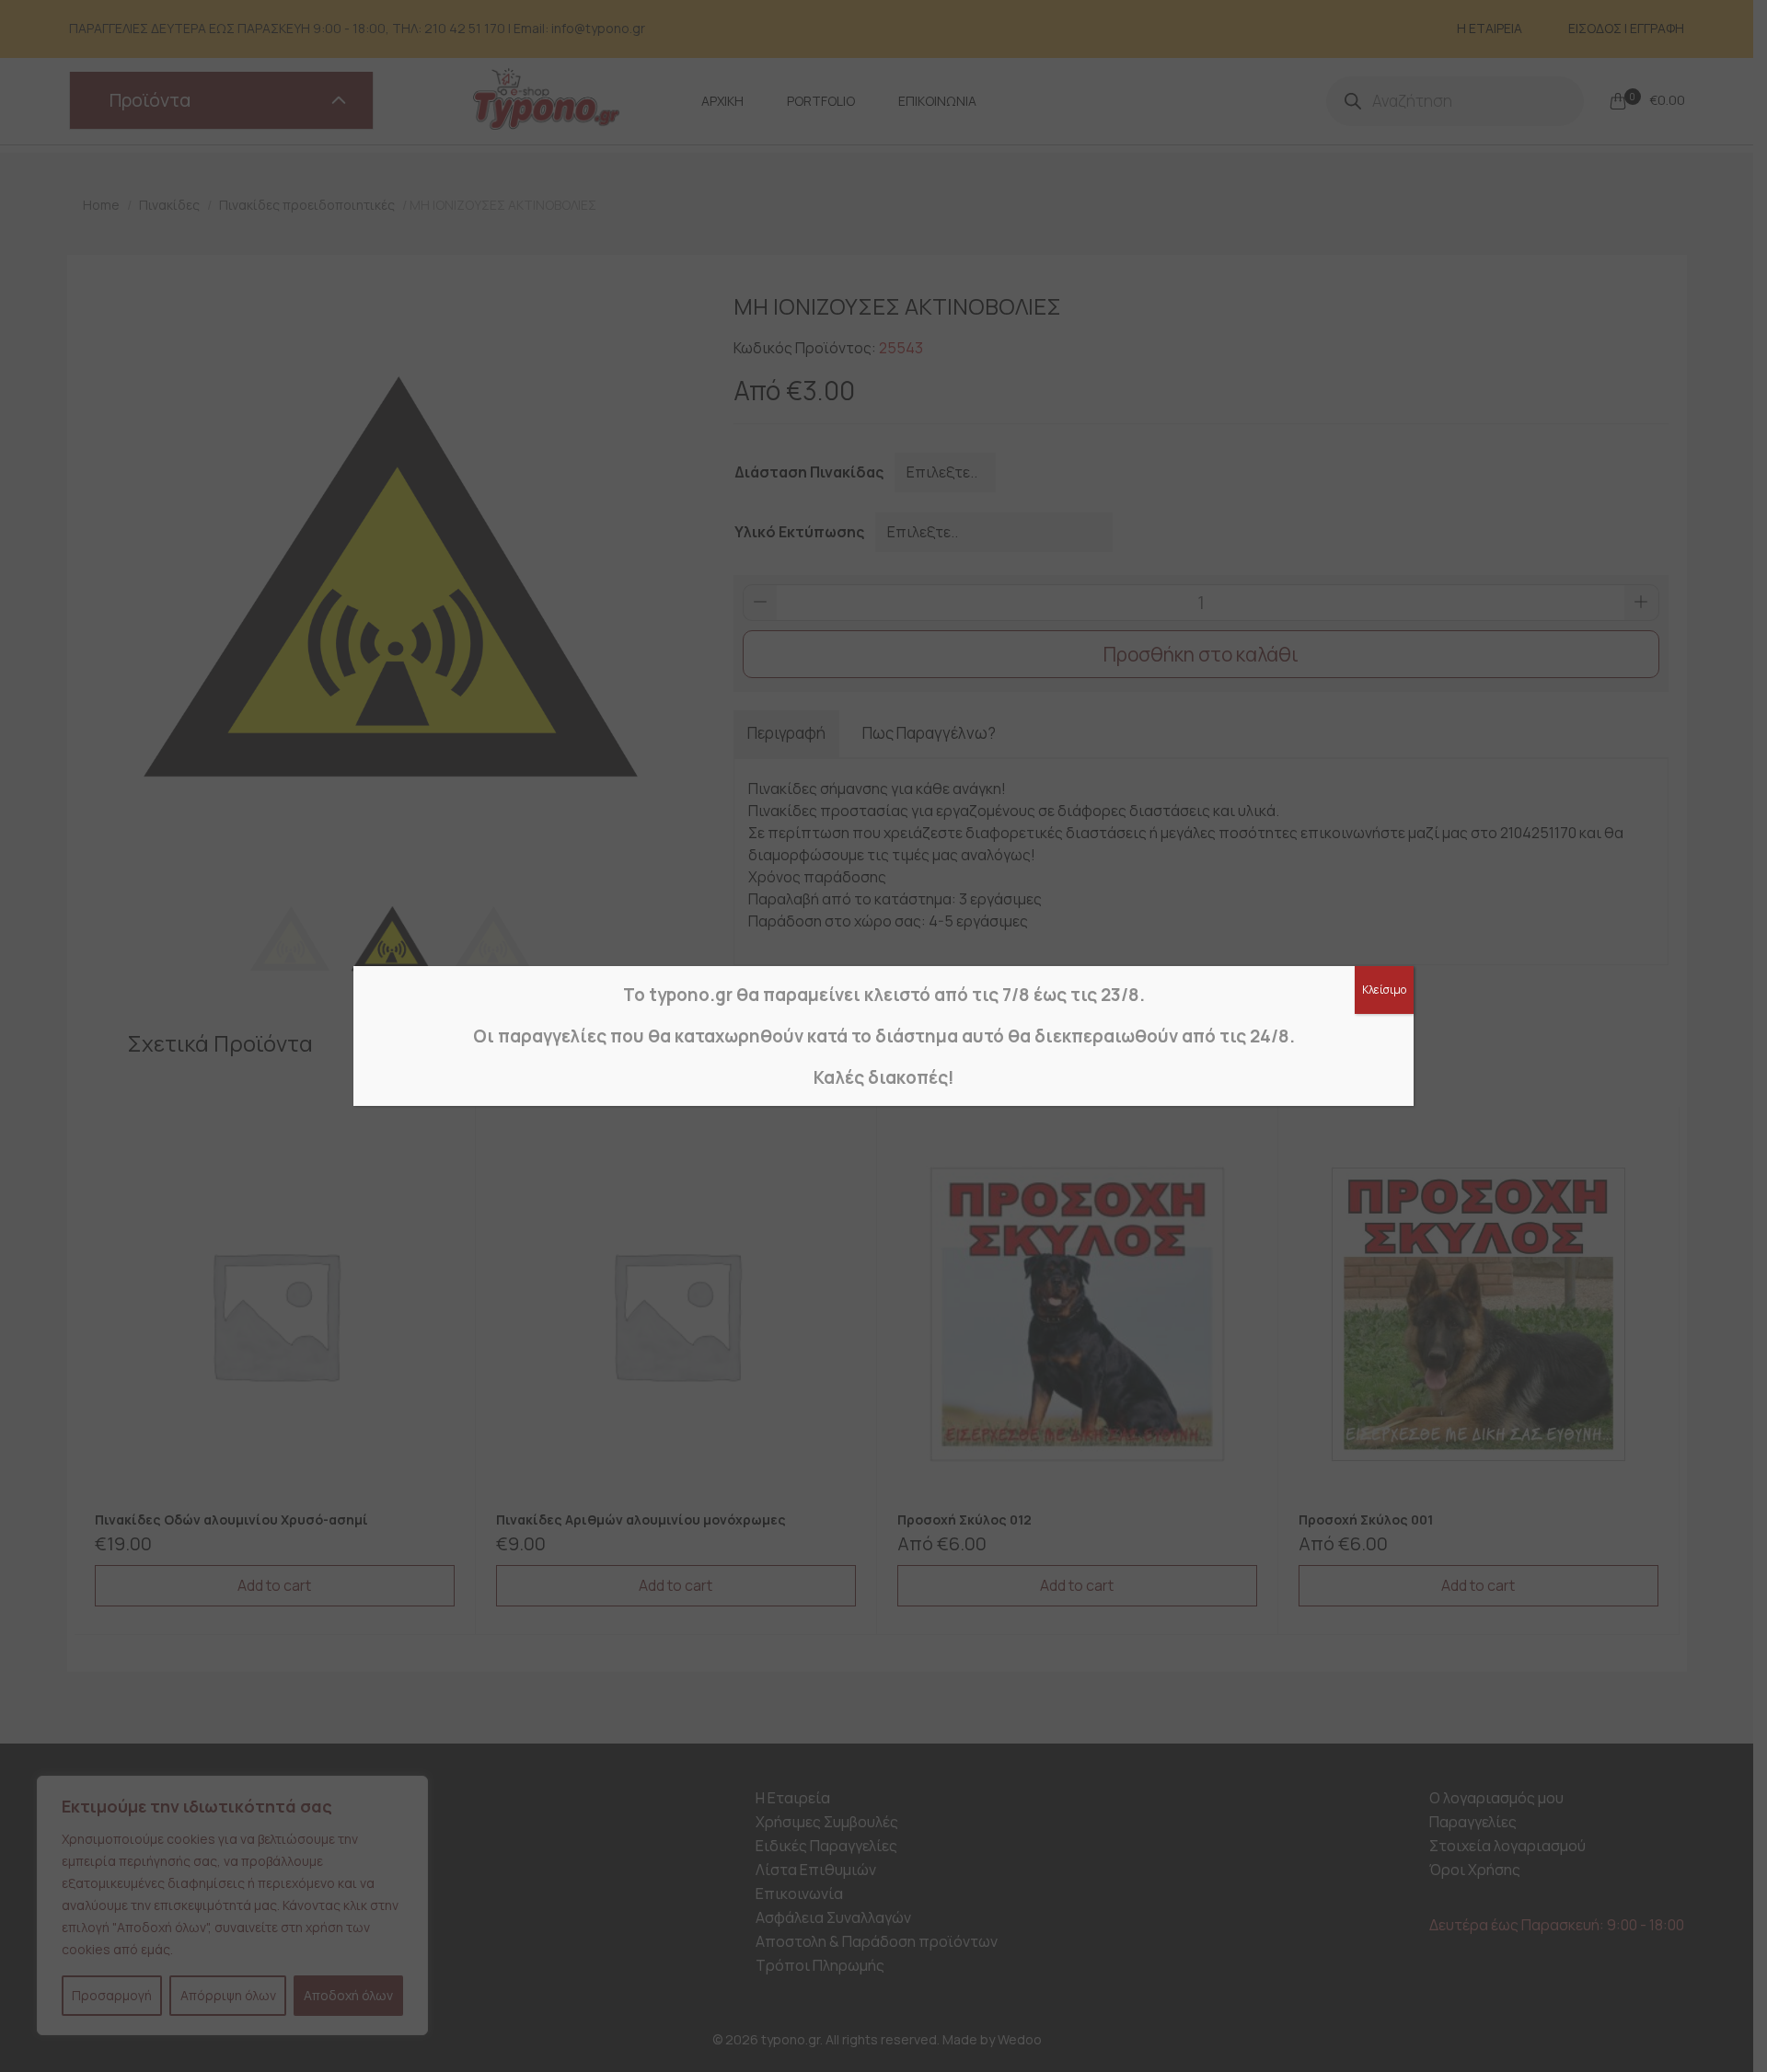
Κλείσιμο (1384, 990)
